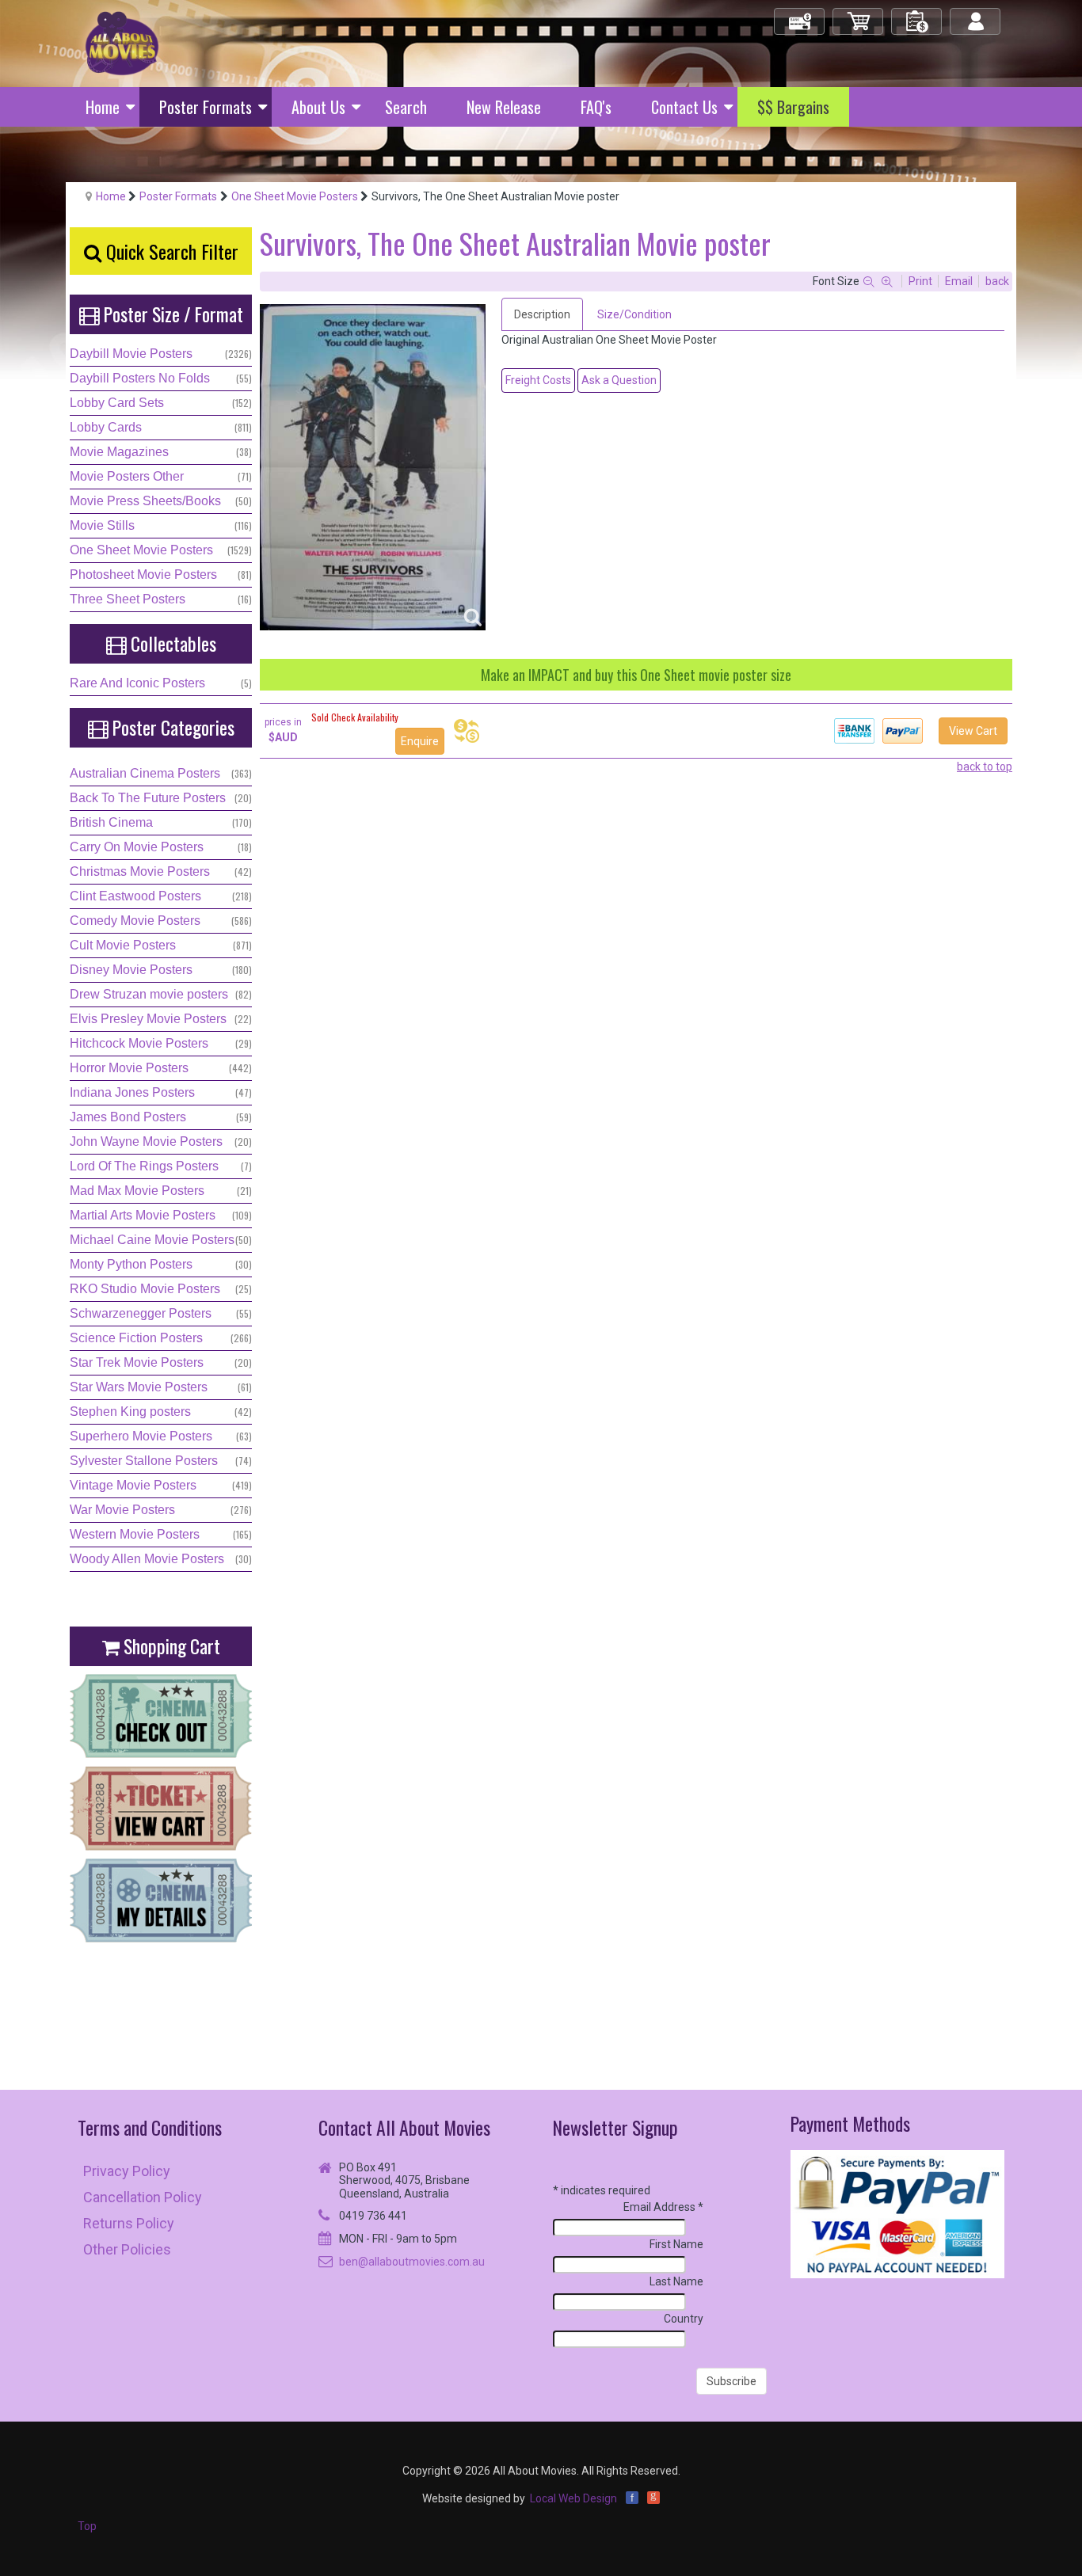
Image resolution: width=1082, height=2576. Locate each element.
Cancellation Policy (143, 2197)
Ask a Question (619, 380)
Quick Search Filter (170, 251)
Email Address (663, 2207)
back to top (985, 767)
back (997, 281)
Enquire (420, 741)
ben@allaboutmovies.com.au (412, 2262)
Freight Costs (538, 380)
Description (542, 314)
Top (87, 2526)
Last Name (676, 2281)
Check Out (800, 15)
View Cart (973, 731)
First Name (676, 2244)
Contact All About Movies (404, 2127)
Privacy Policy (127, 2171)
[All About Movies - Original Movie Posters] (122, 43)
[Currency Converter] (467, 731)
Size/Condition (634, 314)
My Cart (859, 15)
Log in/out (976, 15)
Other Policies (127, 2249)
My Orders (917, 15)
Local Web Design (573, 2498)
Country (684, 2319)
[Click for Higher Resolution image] (373, 467)
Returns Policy (129, 2223)
